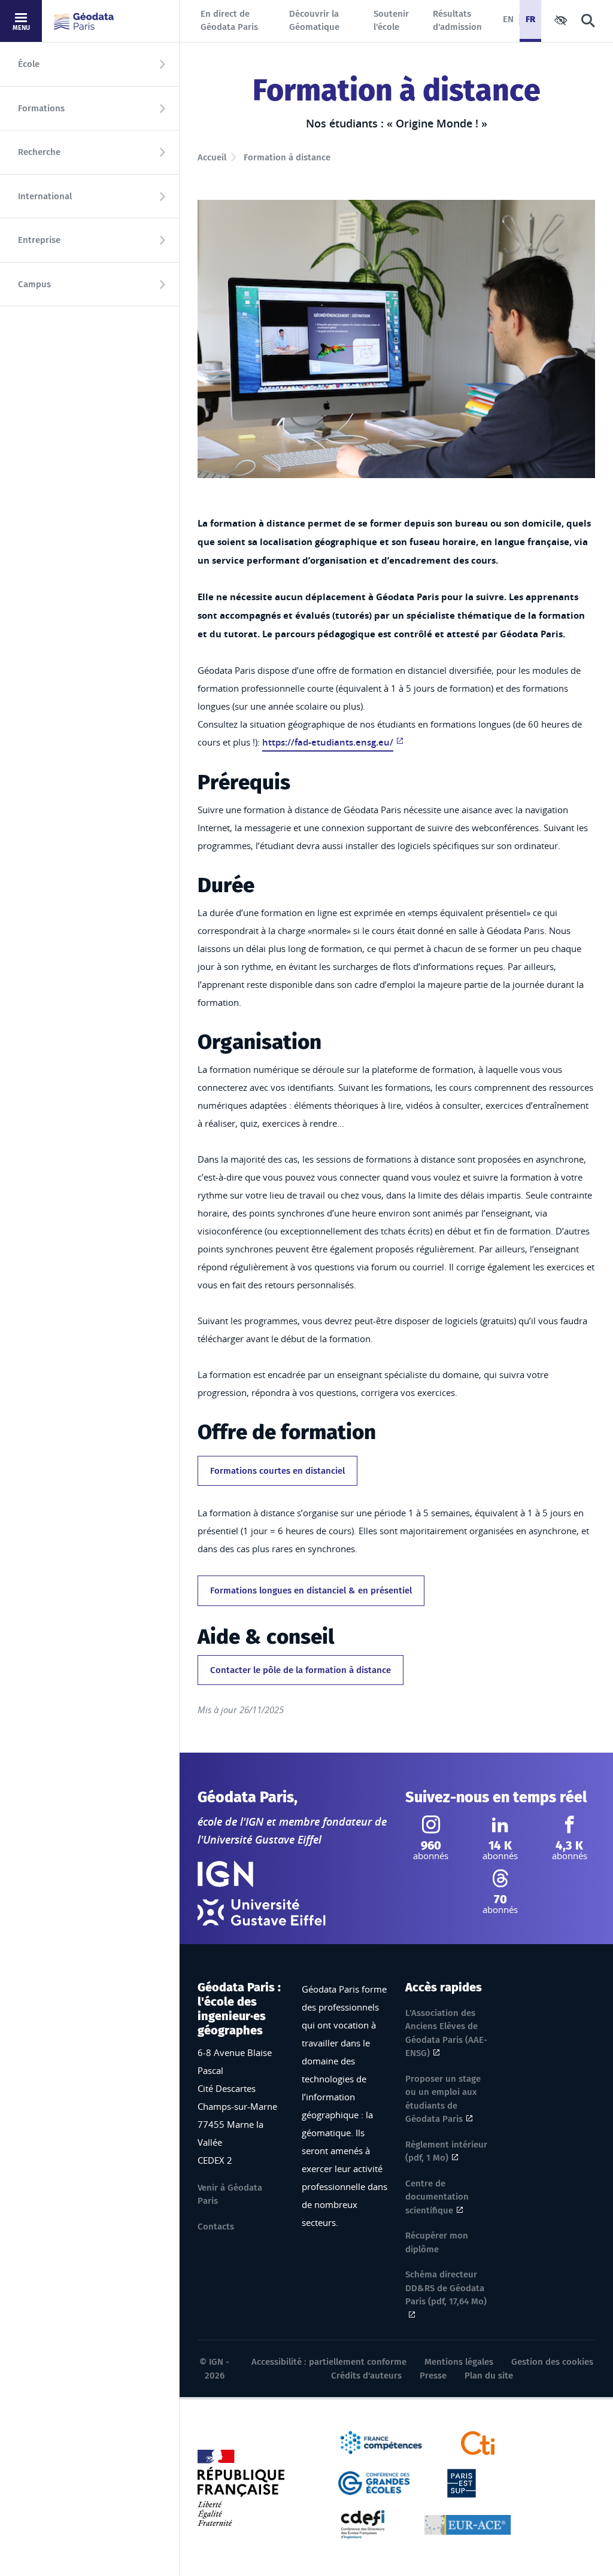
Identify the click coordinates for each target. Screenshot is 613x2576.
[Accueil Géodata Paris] (84, 21)
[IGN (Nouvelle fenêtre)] (225, 1874)
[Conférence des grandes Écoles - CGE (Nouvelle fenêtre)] (374, 2482)
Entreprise (39, 240)
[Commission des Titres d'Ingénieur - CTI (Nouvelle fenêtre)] (478, 2442)
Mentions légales (459, 2362)
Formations (41, 108)
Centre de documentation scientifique (437, 2197)
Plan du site (489, 2376)
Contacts (216, 2227)
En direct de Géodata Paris (229, 21)
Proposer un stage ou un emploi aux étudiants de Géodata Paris (443, 2099)
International (45, 196)
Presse (433, 2376)
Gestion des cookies (552, 2362)
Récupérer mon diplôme (437, 2242)
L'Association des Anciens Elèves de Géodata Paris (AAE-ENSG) (446, 2033)
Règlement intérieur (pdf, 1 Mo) (446, 2151)
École (29, 64)
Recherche (39, 152)
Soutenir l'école (391, 21)
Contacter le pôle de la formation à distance (301, 1670)
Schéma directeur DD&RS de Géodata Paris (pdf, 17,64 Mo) (446, 2288)
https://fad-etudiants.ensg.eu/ (328, 742)
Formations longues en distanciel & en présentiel (311, 1590)
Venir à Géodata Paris (230, 2195)
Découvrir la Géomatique (314, 21)
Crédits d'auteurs (366, 2376)
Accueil (212, 157)
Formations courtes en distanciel (277, 1471)
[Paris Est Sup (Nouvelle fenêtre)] (462, 2482)
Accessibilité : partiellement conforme (329, 2362)
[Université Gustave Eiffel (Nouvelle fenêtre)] (262, 1912)
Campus (34, 284)
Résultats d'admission (457, 21)
